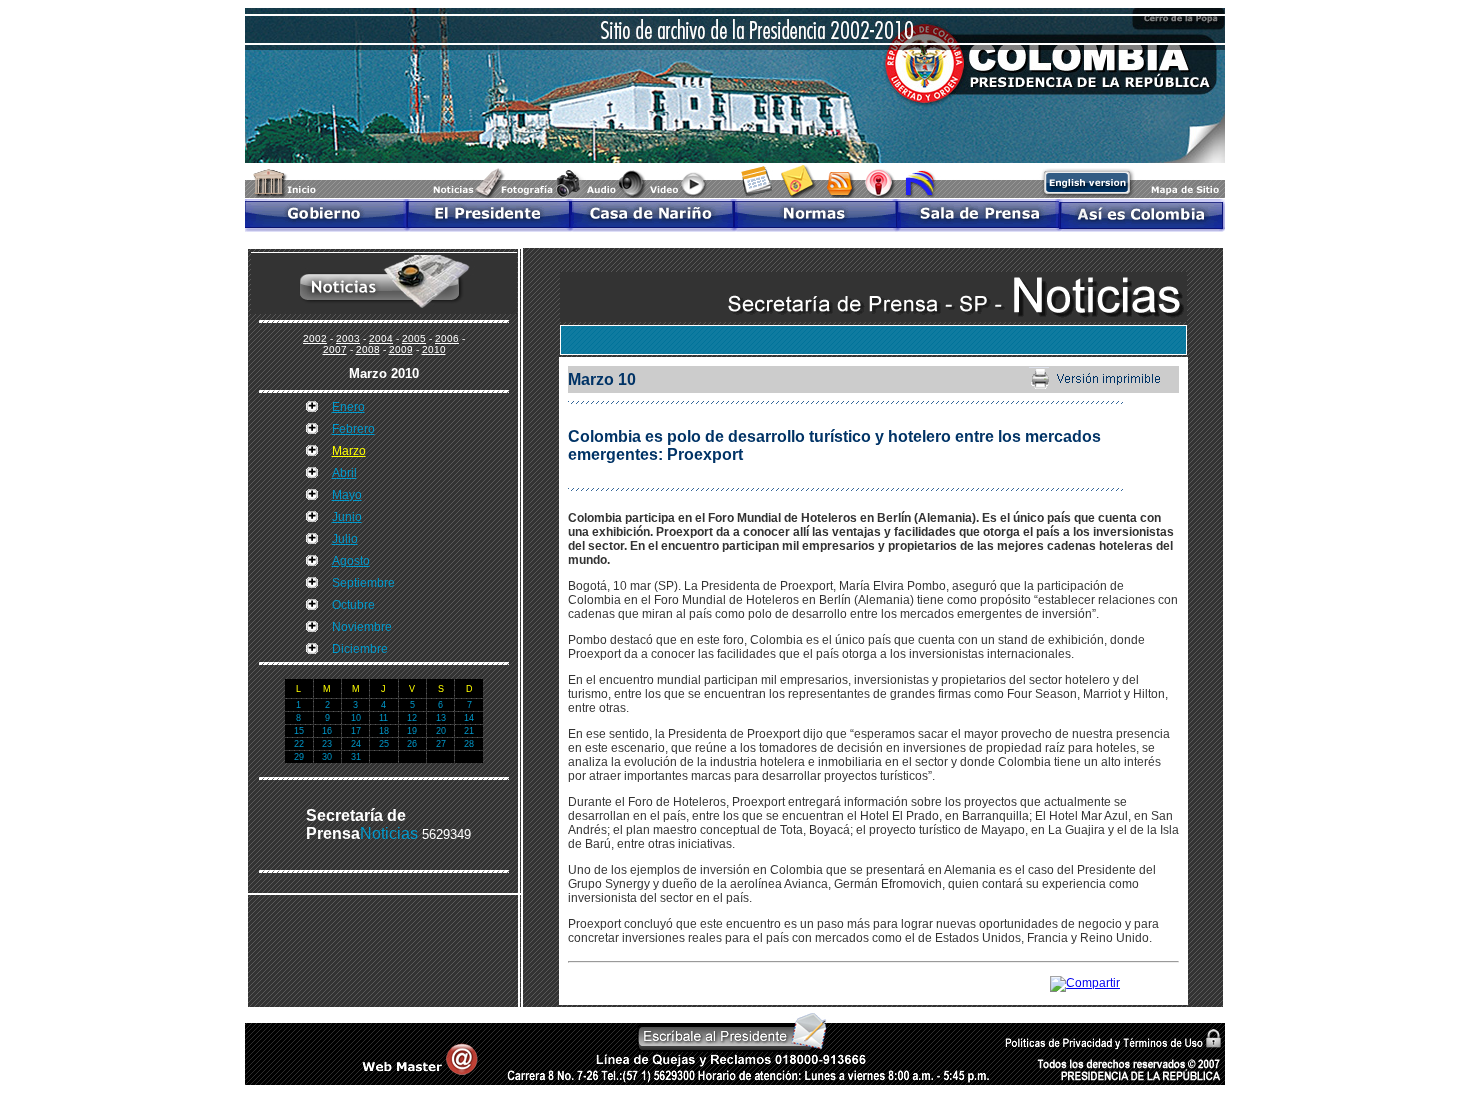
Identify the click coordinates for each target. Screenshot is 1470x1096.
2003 (348, 338)
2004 (381, 338)
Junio (347, 517)
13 (441, 718)
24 (356, 744)
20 (441, 731)
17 (356, 731)
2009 (401, 349)
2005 (414, 338)
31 (356, 757)
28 (469, 744)
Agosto (351, 561)
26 (412, 744)
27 (441, 744)
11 (383, 718)
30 (327, 757)
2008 (368, 349)
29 (299, 757)
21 (469, 731)
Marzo (349, 451)
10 (356, 718)
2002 (315, 338)
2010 (434, 349)
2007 (335, 349)
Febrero (353, 429)
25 (384, 744)
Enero (348, 407)
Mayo (347, 495)
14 (469, 718)
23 (327, 744)
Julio (345, 539)
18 (384, 731)
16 (327, 731)
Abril (344, 473)
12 (412, 718)
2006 (447, 338)
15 (299, 731)
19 (412, 731)
